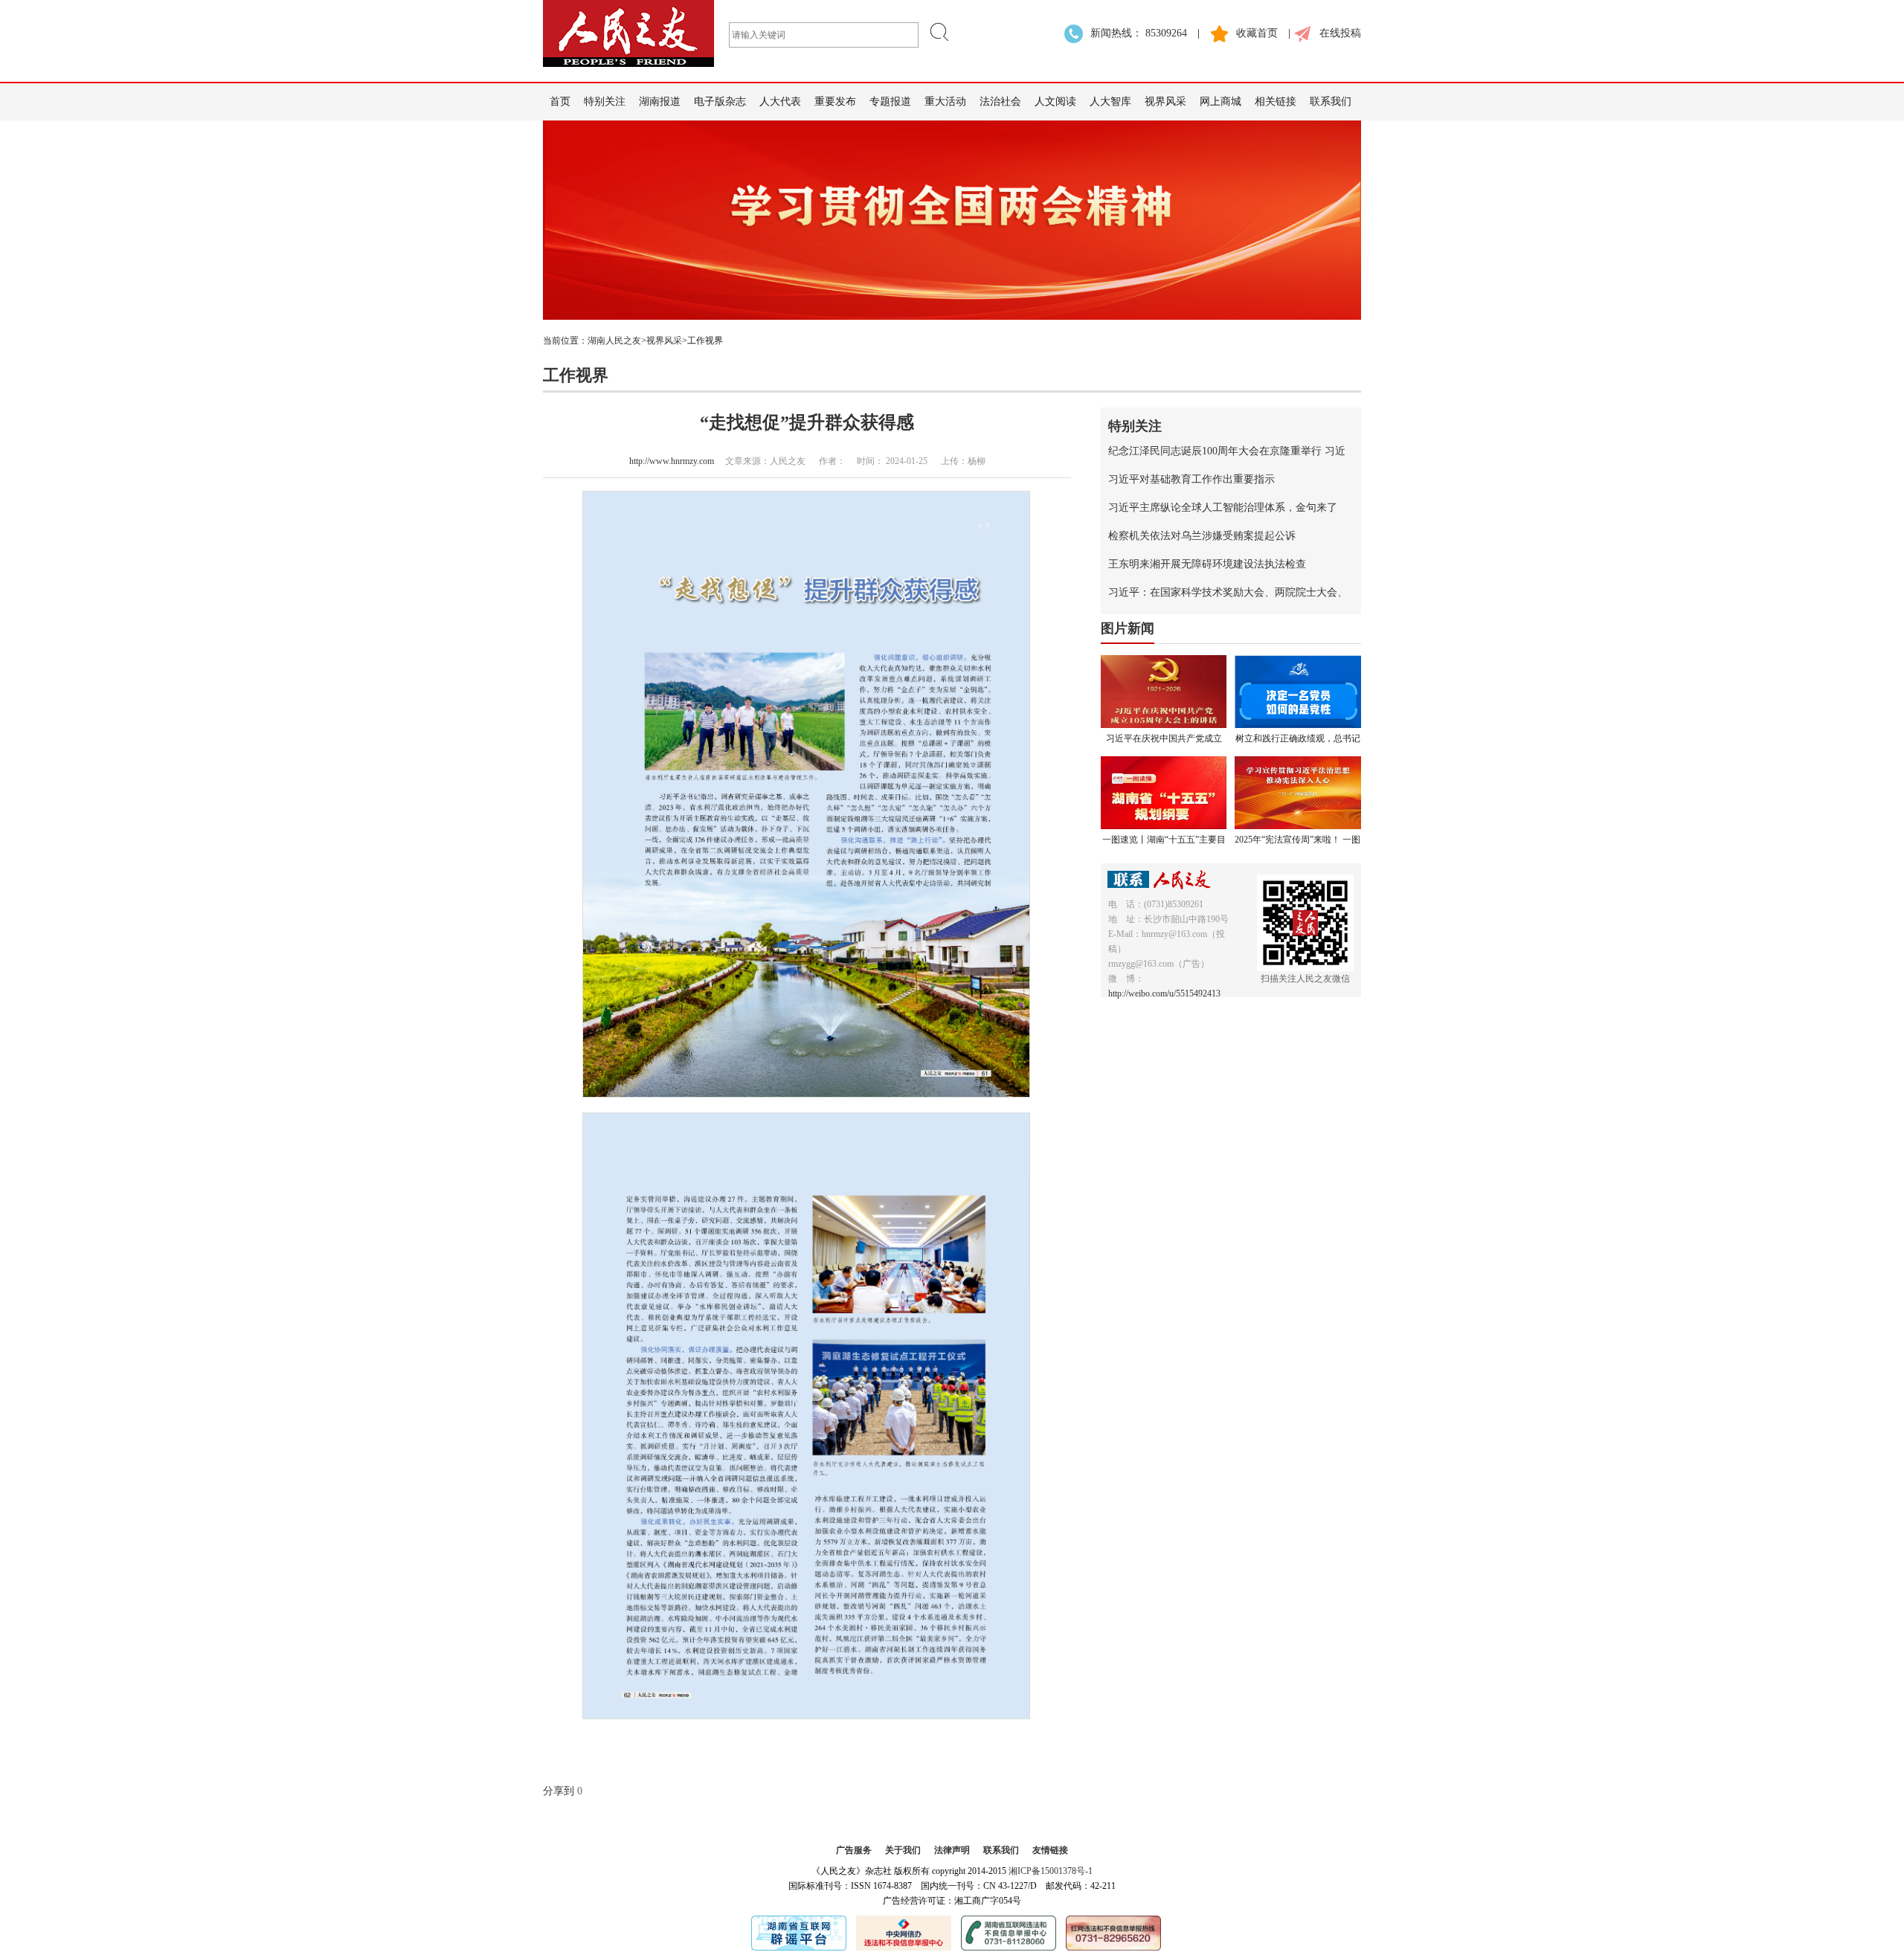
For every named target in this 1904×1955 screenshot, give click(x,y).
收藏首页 (1257, 33)
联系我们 (1331, 102)
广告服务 (854, 1850)
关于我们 (903, 1850)
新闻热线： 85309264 (1139, 33)
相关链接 (1276, 102)
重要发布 (835, 102)
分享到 (559, 1791)
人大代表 (780, 102)
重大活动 (945, 102)
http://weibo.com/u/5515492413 (1164, 993)
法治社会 (1000, 102)
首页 (560, 102)
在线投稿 (1340, 33)
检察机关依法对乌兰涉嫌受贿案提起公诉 (1202, 536)
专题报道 (890, 102)
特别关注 (605, 102)
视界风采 (1165, 102)
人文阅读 (1055, 102)
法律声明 (952, 1850)
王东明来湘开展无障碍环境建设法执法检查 (1207, 564)
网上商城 (1220, 102)
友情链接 (1050, 1850)
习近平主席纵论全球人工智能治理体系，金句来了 (1223, 508)
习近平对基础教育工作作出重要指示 (1191, 479)
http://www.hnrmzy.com (672, 461)
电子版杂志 (720, 102)
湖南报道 (660, 102)
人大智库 (1110, 102)
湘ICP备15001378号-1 (1051, 1871)
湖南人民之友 (614, 341)
